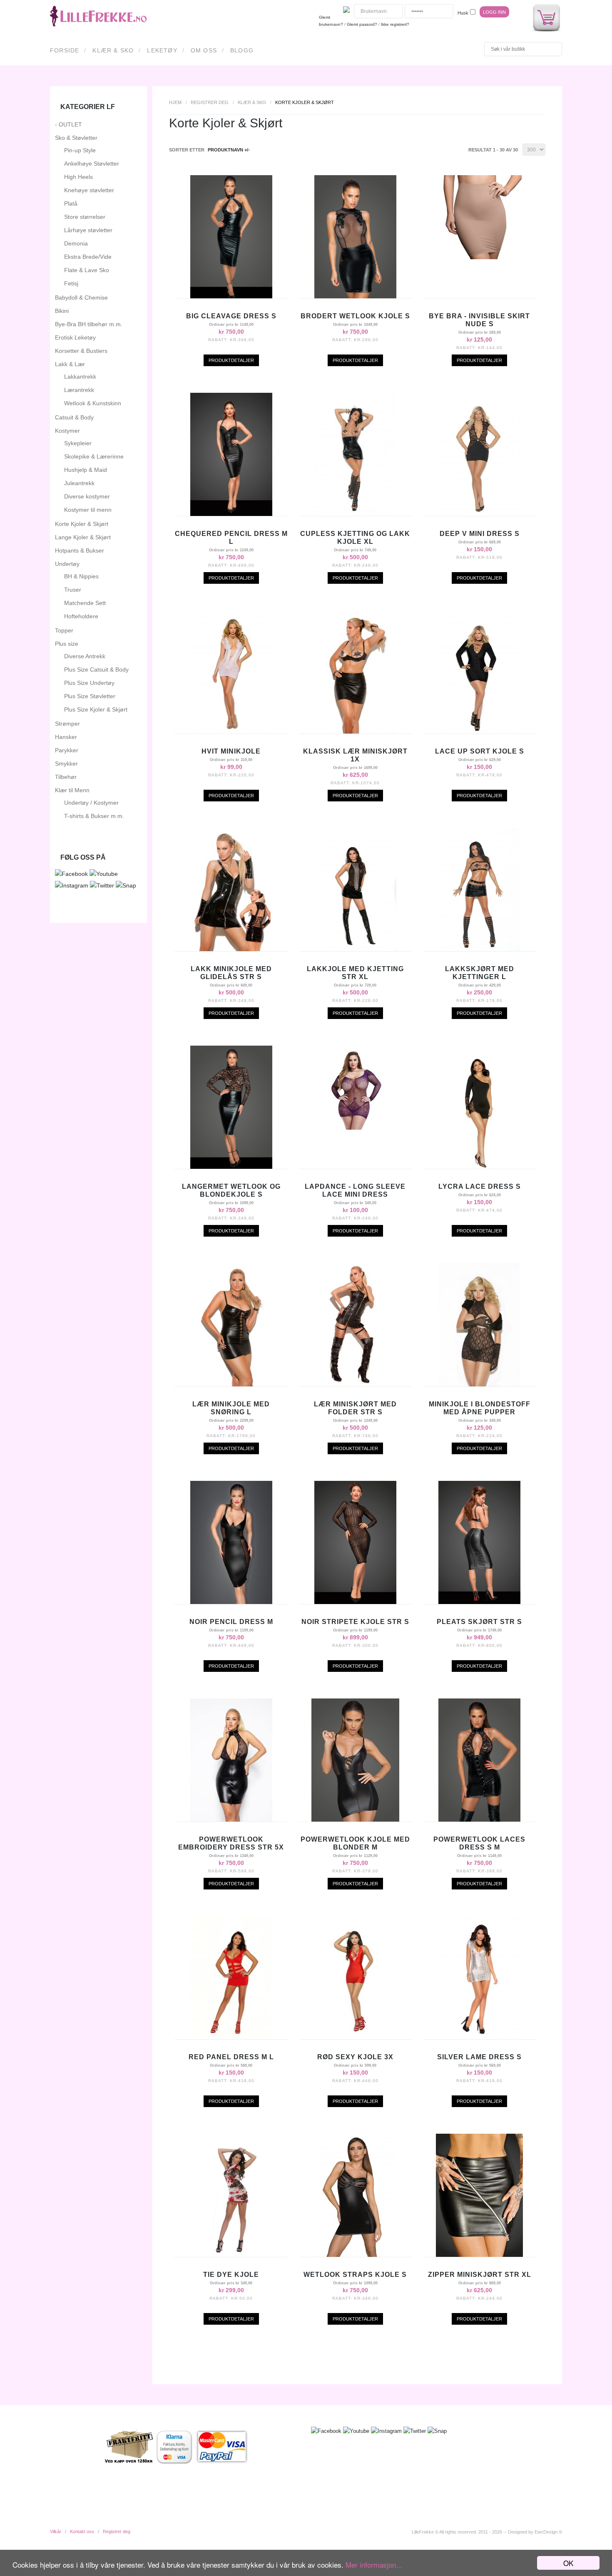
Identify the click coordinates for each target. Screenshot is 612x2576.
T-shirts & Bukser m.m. (94, 816)
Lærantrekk (79, 390)
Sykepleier (78, 443)
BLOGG (242, 50)
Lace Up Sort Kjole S (480, 751)
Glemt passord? (362, 24)
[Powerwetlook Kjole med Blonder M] (355, 1820)
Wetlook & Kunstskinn (93, 403)
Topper (64, 630)
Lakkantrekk (80, 377)
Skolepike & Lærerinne (94, 456)
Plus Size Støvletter (90, 696)
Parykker (67, 750)
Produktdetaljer (231, 360)
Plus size (67, 644)
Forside (65, 50)
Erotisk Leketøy (75, 337)
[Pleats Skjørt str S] (479, 1602)
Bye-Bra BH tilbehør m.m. (89, 324)
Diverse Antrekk (85, 656)
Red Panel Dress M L (231, 2057)
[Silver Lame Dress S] (479, 2037)
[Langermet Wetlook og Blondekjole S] (231, 1167)
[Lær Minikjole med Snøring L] (231, 1384)
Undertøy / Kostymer (91, 803)
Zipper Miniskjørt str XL (480, 2275)
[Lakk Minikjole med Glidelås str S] (231, 949)
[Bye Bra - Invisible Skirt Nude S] (480, 257)
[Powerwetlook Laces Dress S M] (479, 1820)
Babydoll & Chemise (81, 298)
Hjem (175, 102)
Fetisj (71, 283)
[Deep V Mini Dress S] (479, 514)
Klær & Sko (113, 50)
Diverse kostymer (87, 496)
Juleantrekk (79, 483)
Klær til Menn (72, 790)
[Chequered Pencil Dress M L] (231, 514)
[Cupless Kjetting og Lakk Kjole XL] (355, 514)
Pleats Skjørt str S (479, 1622)
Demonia (76, 243)
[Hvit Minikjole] (231, 731)
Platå (71, 203)
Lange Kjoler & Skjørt (83, 537)
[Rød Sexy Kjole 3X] (355, 2037)
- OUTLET (68, 124)
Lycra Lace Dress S (480, 1186)
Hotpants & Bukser (80, 550)
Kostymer (67, 431)
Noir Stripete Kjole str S (355, 1622)
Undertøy (67, 564)
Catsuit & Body (74, 417)
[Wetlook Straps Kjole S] (355, 2255)
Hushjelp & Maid (86, 470)
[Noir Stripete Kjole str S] (355, 1602)
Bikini (62, 311)
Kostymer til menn (88, 510)
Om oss (204, 50)
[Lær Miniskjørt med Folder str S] (355, 1384)
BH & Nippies (81, 576)
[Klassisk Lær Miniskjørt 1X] (355, 731)
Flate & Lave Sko (87, 270)
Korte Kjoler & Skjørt (82, 524)
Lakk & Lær (70, 364)
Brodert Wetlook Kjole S (355, 316)
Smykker (66, 764)
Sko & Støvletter (76, 138)
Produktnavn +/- (229, 150)
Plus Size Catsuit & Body (96, 669)
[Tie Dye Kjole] (231, 2255)
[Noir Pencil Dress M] (231, 1602)
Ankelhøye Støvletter (92, 164)
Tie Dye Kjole (231, 2275)
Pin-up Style (80, 150)
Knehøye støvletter (89, 190)
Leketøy (162, 50)
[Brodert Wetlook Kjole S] (355, 296)
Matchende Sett (85, 603)
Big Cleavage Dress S (231, 316)
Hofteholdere (81, 616)
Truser (73, 590)
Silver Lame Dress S (479, 2057)
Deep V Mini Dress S (480, 534)
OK (568, 2563)
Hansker (66, 737)
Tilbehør (66, 777)
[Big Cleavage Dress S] (231, 296)
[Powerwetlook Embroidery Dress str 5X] (231, 1820)
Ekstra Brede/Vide (88, 257)
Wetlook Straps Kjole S (355, 2275)
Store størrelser (85, 217)
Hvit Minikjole (231, 751)
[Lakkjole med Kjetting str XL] (355, 949)
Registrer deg (210, 102)
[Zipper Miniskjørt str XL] (479, 2255)
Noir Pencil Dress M (231, 1622)
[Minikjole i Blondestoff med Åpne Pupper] (479, 1384)
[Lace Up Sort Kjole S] (479, 731)
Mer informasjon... (374, 2565)
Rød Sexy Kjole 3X (355, 2057)
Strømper (67, 724)
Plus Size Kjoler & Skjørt (96, 709)
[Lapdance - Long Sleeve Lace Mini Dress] (355, 1128)
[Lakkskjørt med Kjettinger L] (479, 949)
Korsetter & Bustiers (81, 351)
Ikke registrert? (395, 24)
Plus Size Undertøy (89, 683)
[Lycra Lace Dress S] (479, 1167)
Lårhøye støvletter (88, 230)
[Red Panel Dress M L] (231, 2037)
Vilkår (56, 2531)
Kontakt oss (82, 2531)
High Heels (78, 177)
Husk (463, 13)
